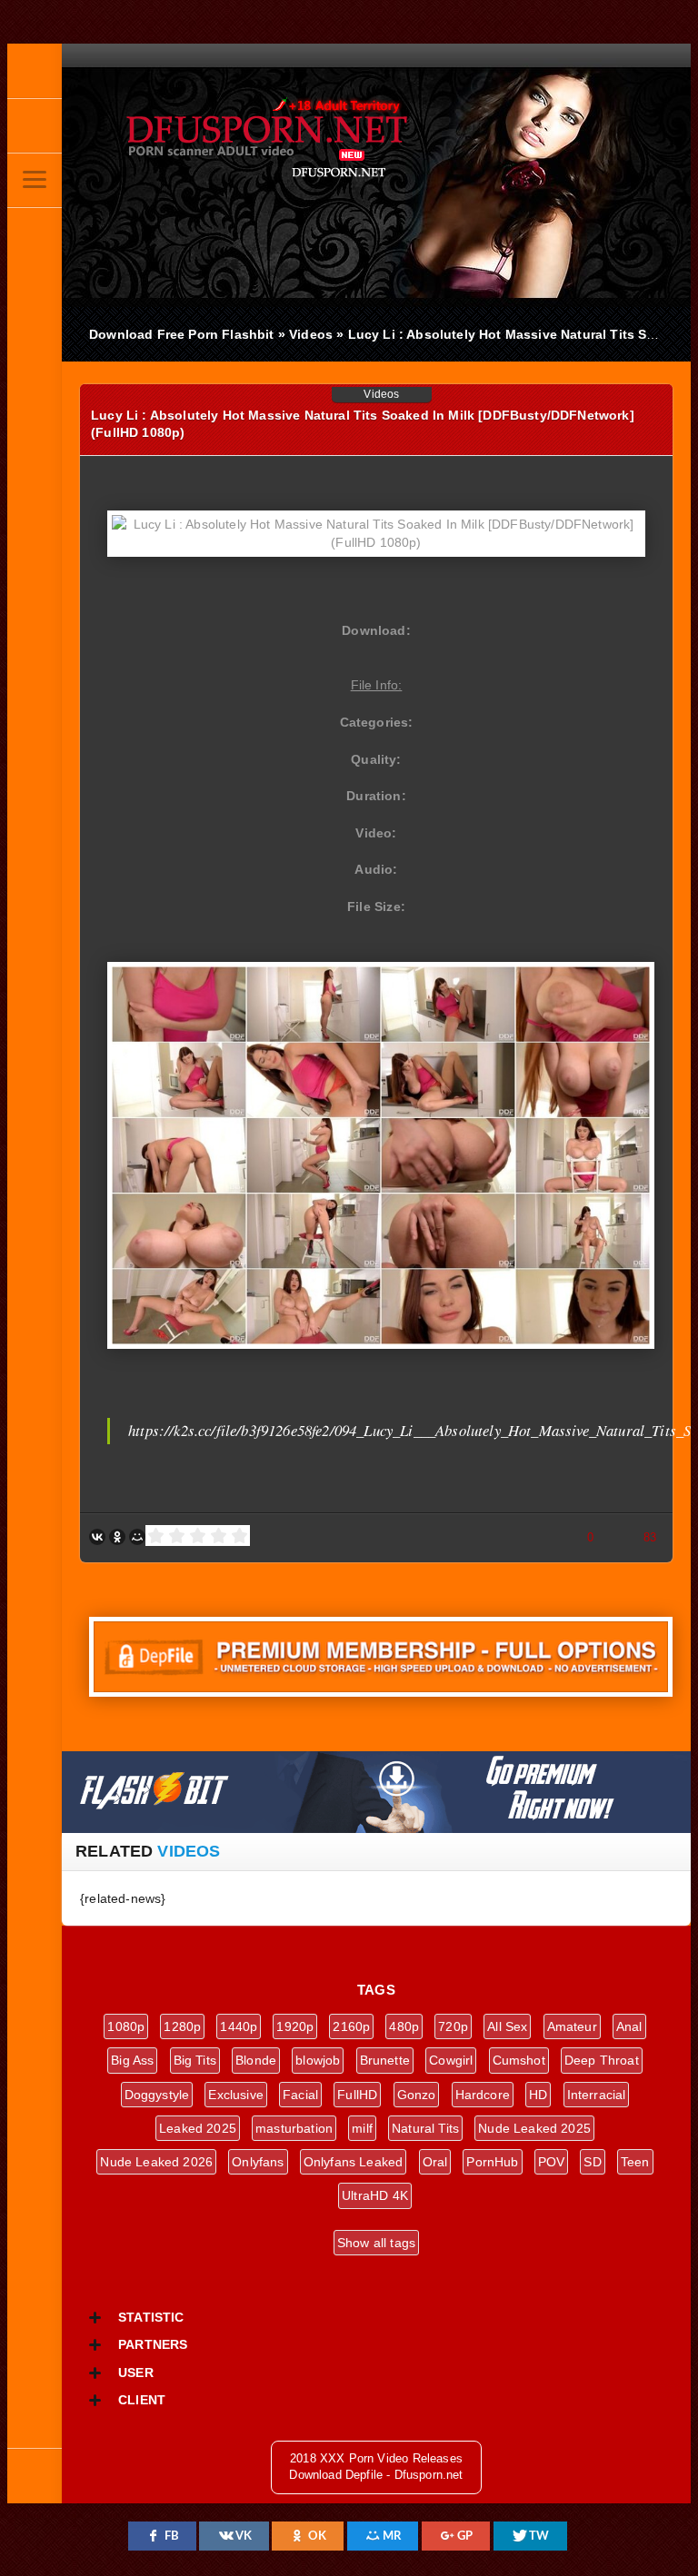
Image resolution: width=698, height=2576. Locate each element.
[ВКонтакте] (97, 1537)
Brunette (385, 2060)
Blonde (256, 2060)
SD (592, 2162)
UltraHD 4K (375, 2195)
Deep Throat (602, 2060)
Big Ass (132, 2060)
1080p (126, 2026)
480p (404, 2026)
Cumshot (519, 2060)
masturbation (294, 2128)
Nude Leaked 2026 (156, 2162)
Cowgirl (451, 2060)
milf (362, 2128)
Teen (635, 2162)
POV (552, 2162)
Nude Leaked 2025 (534, 2128)
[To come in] (35, 125)
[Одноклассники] (117, 1537)
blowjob (318, 2060)
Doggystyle (157, 2095)
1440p (239, 2026)
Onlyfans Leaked (354, 2162)
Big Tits (195, 2060)
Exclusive (236, 2095)
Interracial (597, 2095)
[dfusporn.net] (35, 71)
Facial (300, 2095)
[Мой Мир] (137, 1537)
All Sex (507, 2026)
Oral (435, 2162)
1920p (295, 2026)
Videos (381, 394)
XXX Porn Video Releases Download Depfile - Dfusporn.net (307, 139)
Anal (629, 2026)
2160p (351, 2026)
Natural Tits (425, 2128)
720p (453, 2026)
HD (538, 2095)
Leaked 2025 (198, 2128)
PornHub (492, 2162)
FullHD (357, 2095)
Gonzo (417, 2095)
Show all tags (376, 2243)
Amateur (572, 2026)
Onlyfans (258, 2162)
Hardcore (483, 2095)
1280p (182, 2026)
